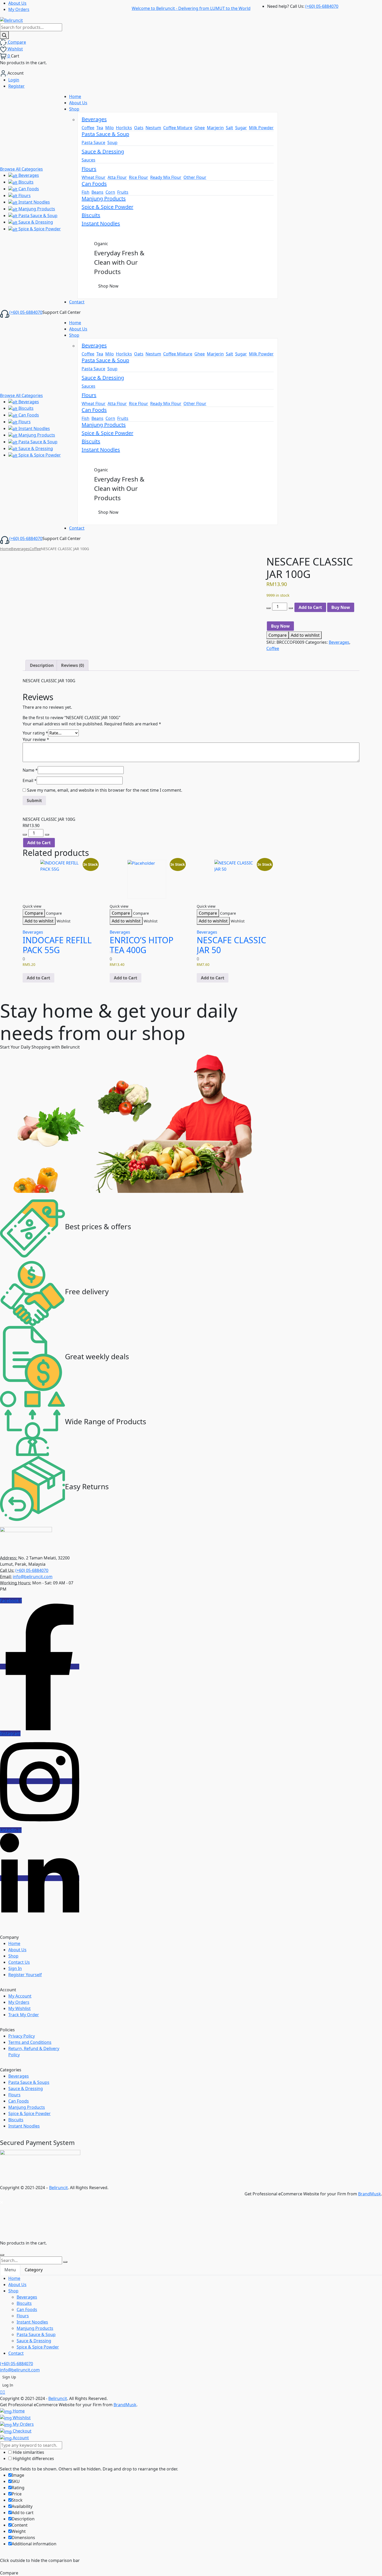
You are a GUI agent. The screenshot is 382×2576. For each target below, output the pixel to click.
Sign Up (9, 2377)
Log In (8, 2385)
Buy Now (341, 607)
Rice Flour (139, 177)
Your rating (35, 733)
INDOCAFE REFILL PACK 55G (57, 945)
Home (5, 549)
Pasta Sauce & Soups (29, 2082)
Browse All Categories (21, 169)
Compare (278, 635)
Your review (36, 739)
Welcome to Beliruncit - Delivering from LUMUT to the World (191, 8)
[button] (38, 978)
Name (30, 770)
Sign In (15, 1968)
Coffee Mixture (178, 128)
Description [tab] (42, 665)
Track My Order (24, 2015)
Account (20, 2438)
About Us (17, 3)
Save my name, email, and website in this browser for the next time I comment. (105, 790)
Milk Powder (261, 128)
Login (14, 80)
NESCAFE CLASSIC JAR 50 (231, 945)
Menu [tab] (10, 2270)
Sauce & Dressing (35, 222)
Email (30, 780)
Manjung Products (36, 209)
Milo (110, 128)
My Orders (19, 9)
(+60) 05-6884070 (322, 6)
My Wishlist (19, 2008)
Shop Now (108, 286)
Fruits (123, 192)
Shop (13, 1956)
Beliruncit (58, 2188)
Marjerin (215, 128)
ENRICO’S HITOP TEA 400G (141, 945)
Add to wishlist (305, 635)
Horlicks (124, 128)
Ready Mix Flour (166, 177)
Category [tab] (34, 2270)
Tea (100, 128)
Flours (24, 196)
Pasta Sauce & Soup (37, 216)
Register (17, 86)
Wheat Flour (94, 177)
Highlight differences (33, 2458)
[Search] (4, 35)
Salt (229, 128)
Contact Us (19, 1962)
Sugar (241, 128)
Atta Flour (117, 177)
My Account (20, 1996)
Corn (110, 192)
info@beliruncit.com (33, 1577)
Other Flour (195, 177)
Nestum (153, 128)
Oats (139, 128)
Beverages (28, 175)
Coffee (88, 128)
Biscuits (25, 182)
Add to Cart (310, 607)
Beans (97, 192)
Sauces (88, 160)
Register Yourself (25, 1975)
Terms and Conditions (30, 2042)
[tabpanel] (191, 2316)
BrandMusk (370, 2194)
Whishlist (21, 2418)
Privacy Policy (22, 2036)
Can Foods (28, 189)
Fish (85, 192)
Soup (112, 142)
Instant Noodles (34, 202)
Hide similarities (28, 2452)
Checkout (22, 2431)
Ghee (200, 128)
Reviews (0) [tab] (73, 665)
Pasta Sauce (93, 142)
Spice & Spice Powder (39, 229)
